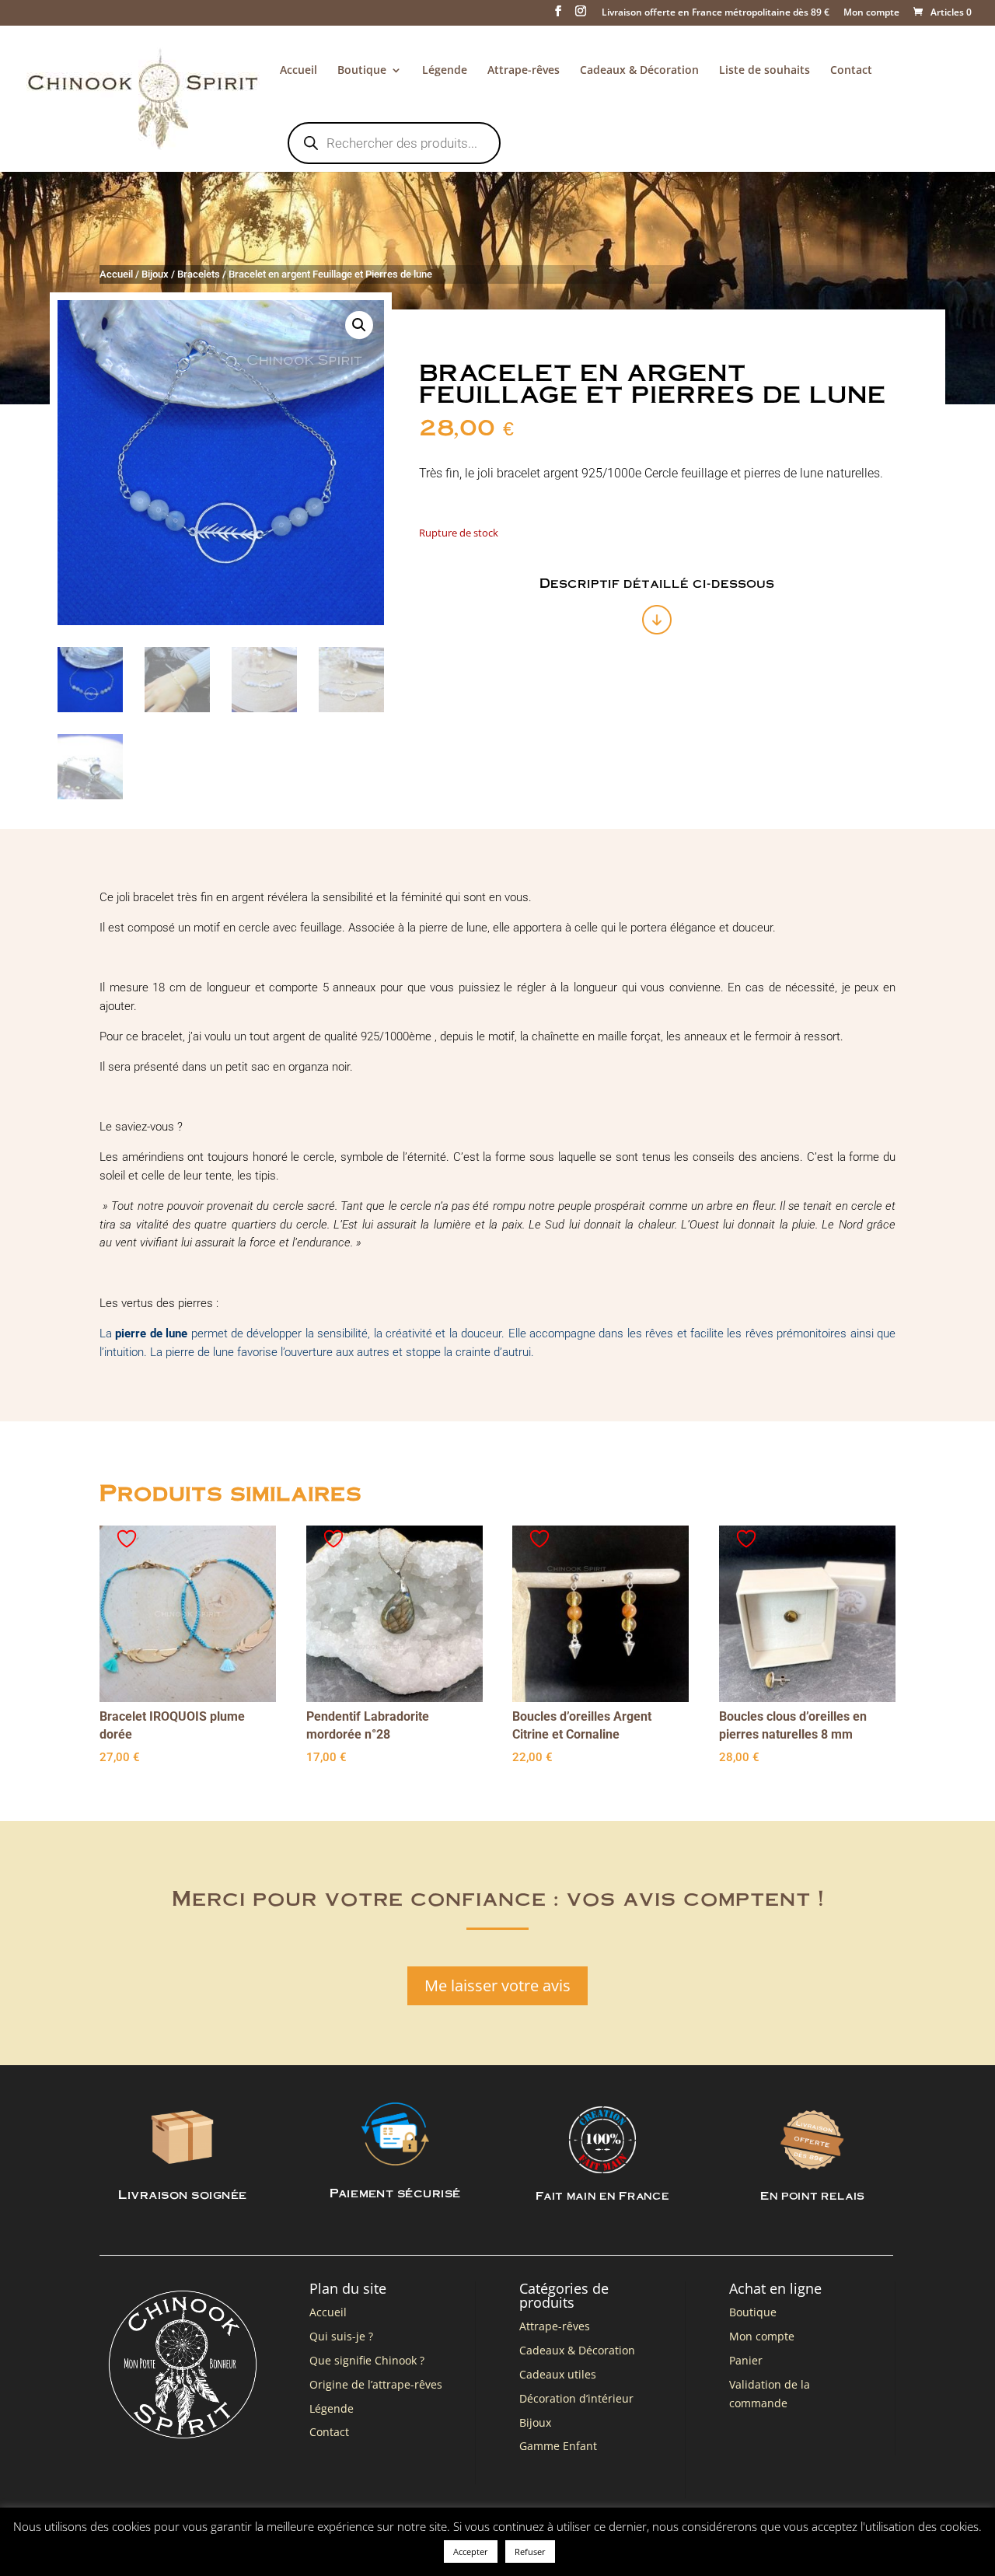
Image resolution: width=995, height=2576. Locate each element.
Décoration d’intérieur (576, 2398)
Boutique (362, 71)
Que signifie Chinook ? (367, 2360)
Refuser (530, 2552)
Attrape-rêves (524, 71)
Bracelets (199, 274)
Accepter (471, 2552)
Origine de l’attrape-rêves (376, 2384)
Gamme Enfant (558, 2446)
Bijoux (155, 274)
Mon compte (871, 13)
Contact (851, 71)
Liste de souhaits (765, 71)
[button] (359, 325)
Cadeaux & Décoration (639, 71)
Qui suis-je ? (341, 2336)
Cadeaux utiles (558, 2374)
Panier (746, 2360)
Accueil (298, 71)
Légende (445, 71)
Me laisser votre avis (497, 1985)
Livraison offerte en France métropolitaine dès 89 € (716, 13)
